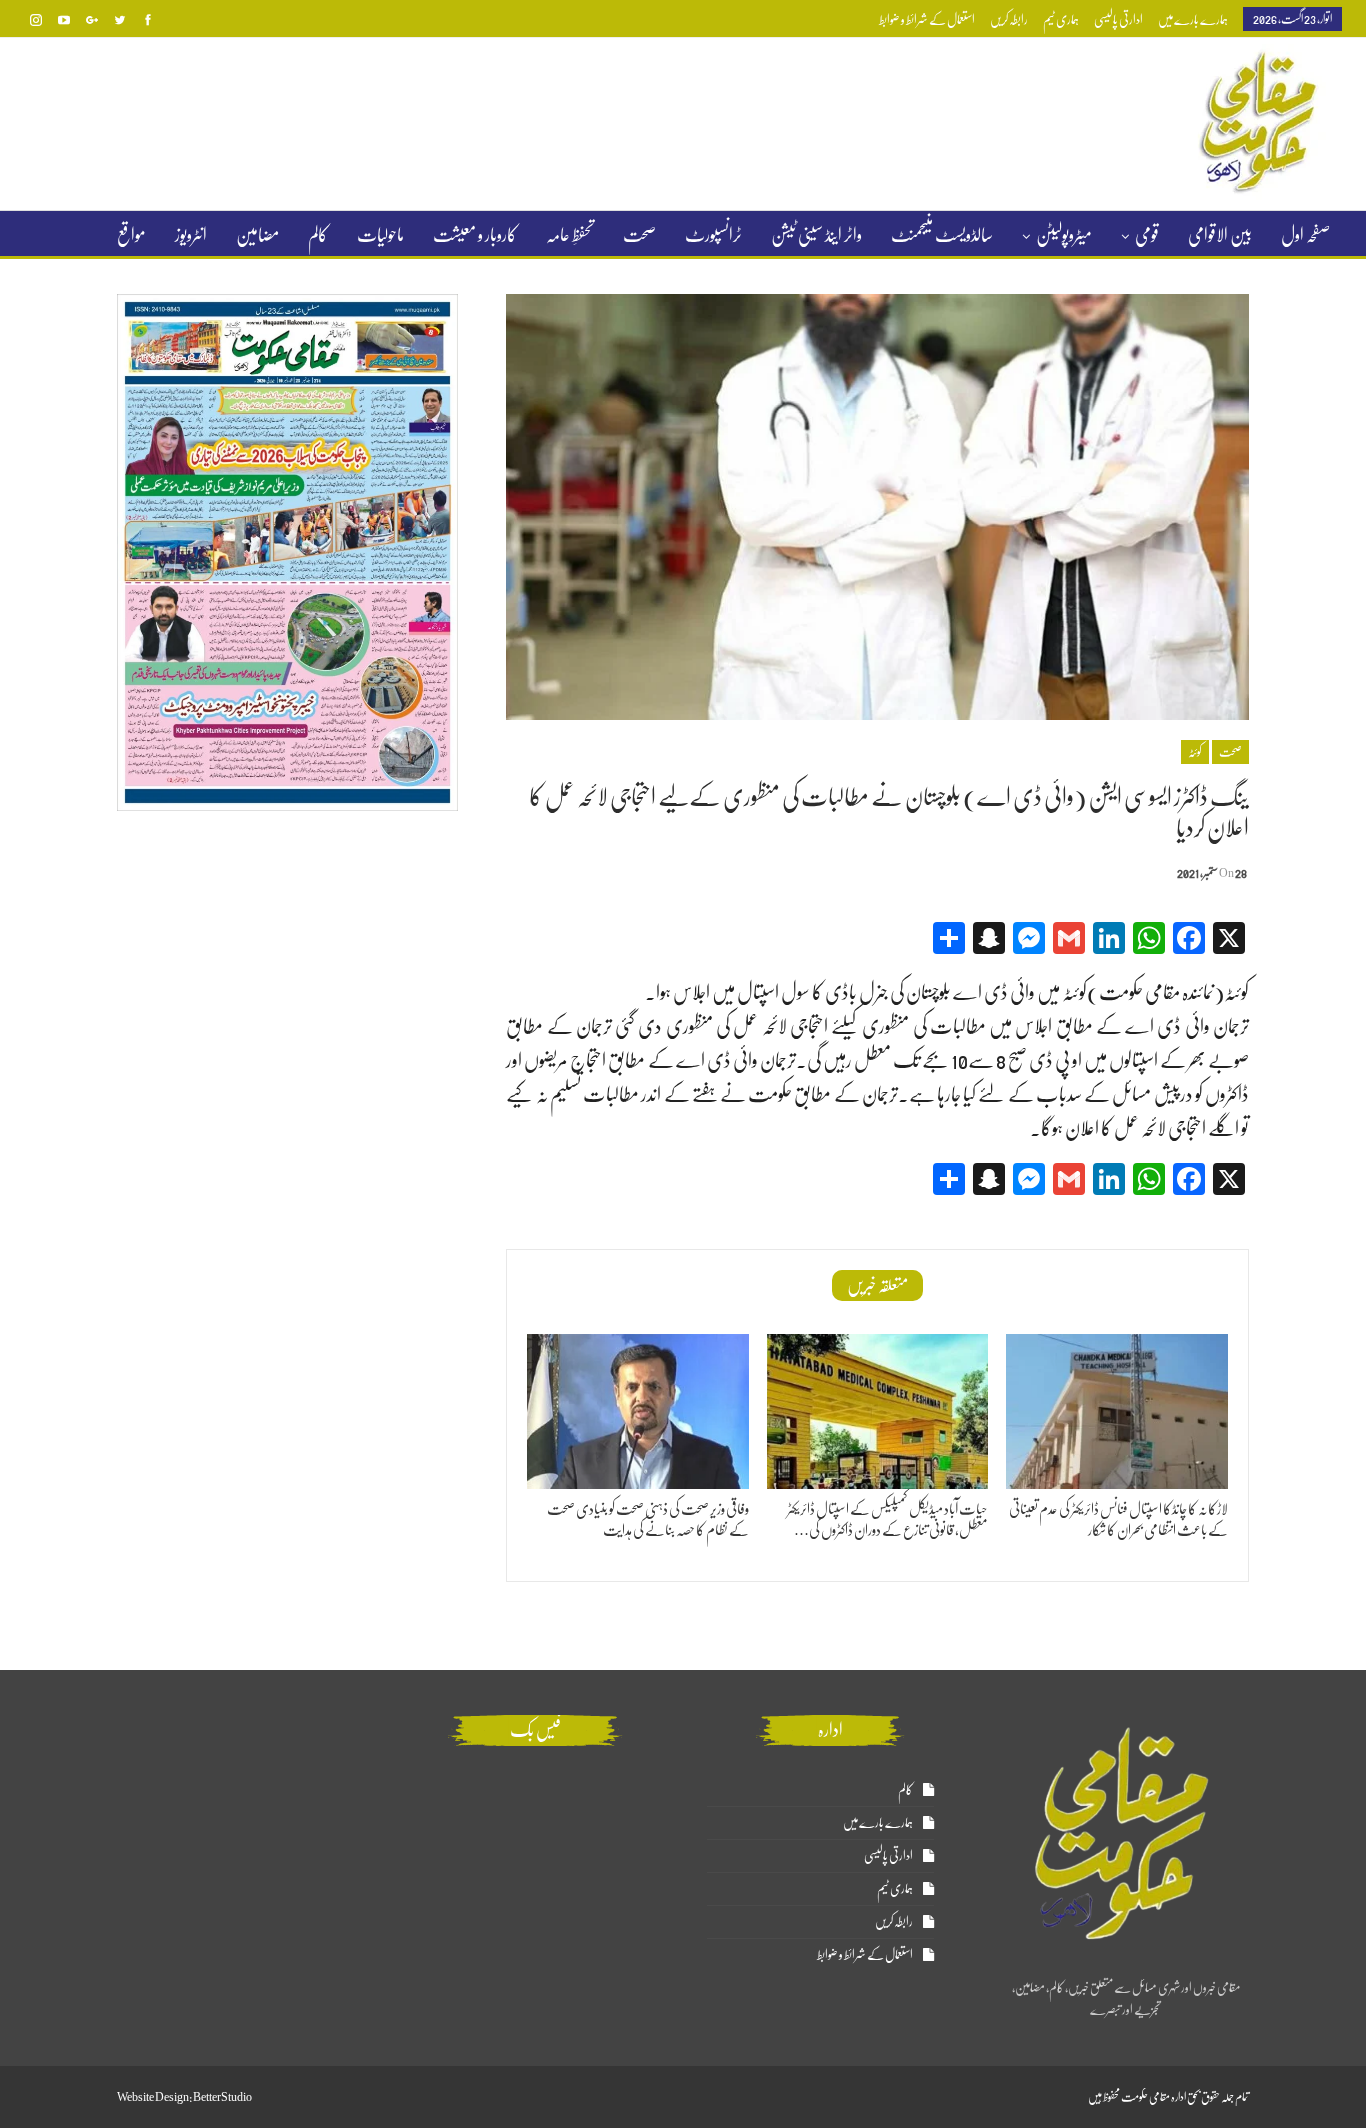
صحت (639, 235)
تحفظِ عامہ (570, 235)
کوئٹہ (1195, 752)
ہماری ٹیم (1061, 19)
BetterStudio (222, 2097)
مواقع (131, 235)
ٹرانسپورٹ (713, 235)
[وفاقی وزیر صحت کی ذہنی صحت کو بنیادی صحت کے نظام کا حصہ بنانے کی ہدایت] (638, 1411)
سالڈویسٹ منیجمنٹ (942, 235)
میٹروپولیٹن (1064, 235)
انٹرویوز (191, 235)
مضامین (257, 235)
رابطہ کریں (1009, 19)
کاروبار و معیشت (475, 235)
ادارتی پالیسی (1118, 19)
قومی (1147, 235)
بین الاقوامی (1220, 235)
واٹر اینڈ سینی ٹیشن (816, 235)
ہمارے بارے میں (1193, 19)
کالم (318, 235)
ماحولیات (380, 235)
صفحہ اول (1305, 235)
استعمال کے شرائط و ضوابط (927, 19)
